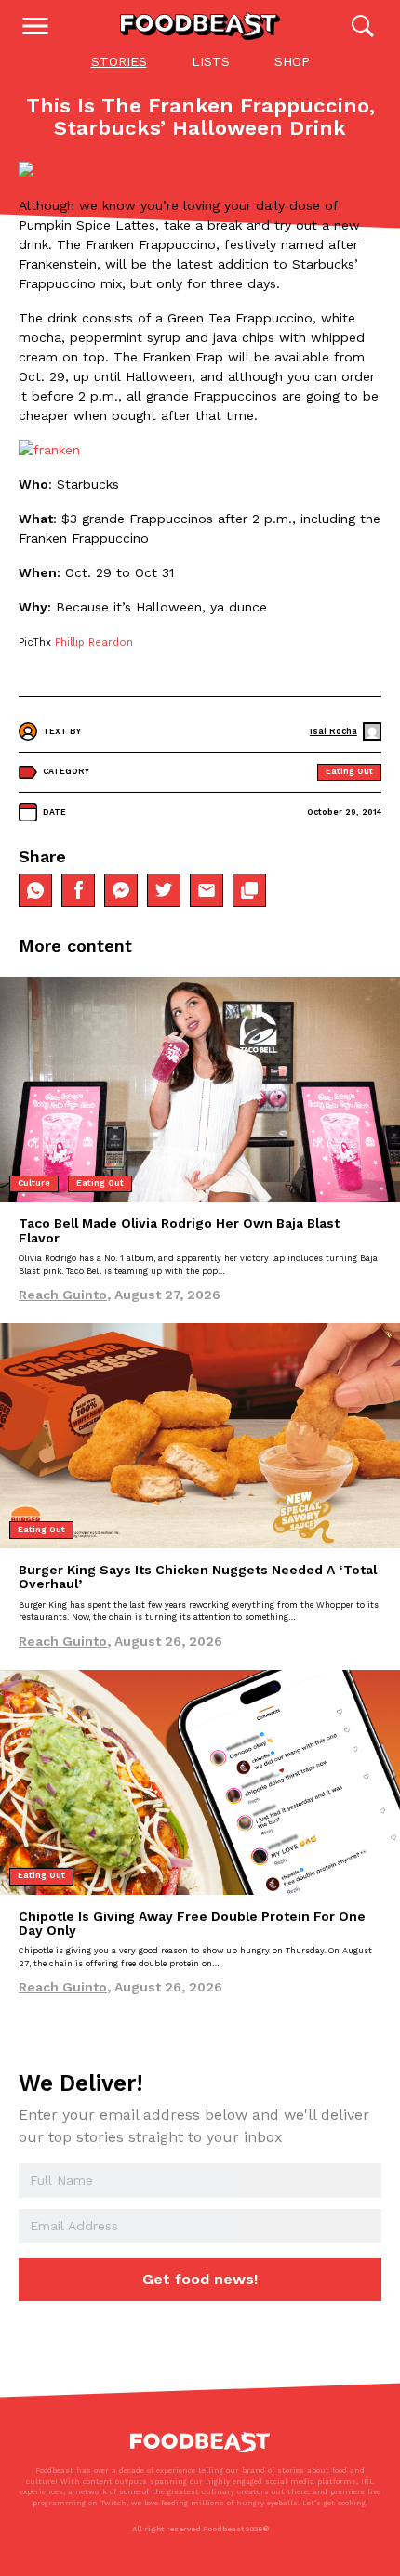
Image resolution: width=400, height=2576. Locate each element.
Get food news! (200, 2279)
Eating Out (349, 771)
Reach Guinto (63, 1295)
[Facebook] (78, 890)
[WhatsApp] (35, 890)
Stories (119, 61)
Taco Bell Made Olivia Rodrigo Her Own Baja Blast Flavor (179, 1230)
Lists (211, 61)
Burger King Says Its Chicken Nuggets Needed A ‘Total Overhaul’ (198, 1577)
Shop (292, 61)
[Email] (207, 890)
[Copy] (249, 890)
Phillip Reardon (94, 643)
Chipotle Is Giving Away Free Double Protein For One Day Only (192, 1923)
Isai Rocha (333, 731)
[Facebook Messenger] (121, 890)
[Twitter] (164, 890)
